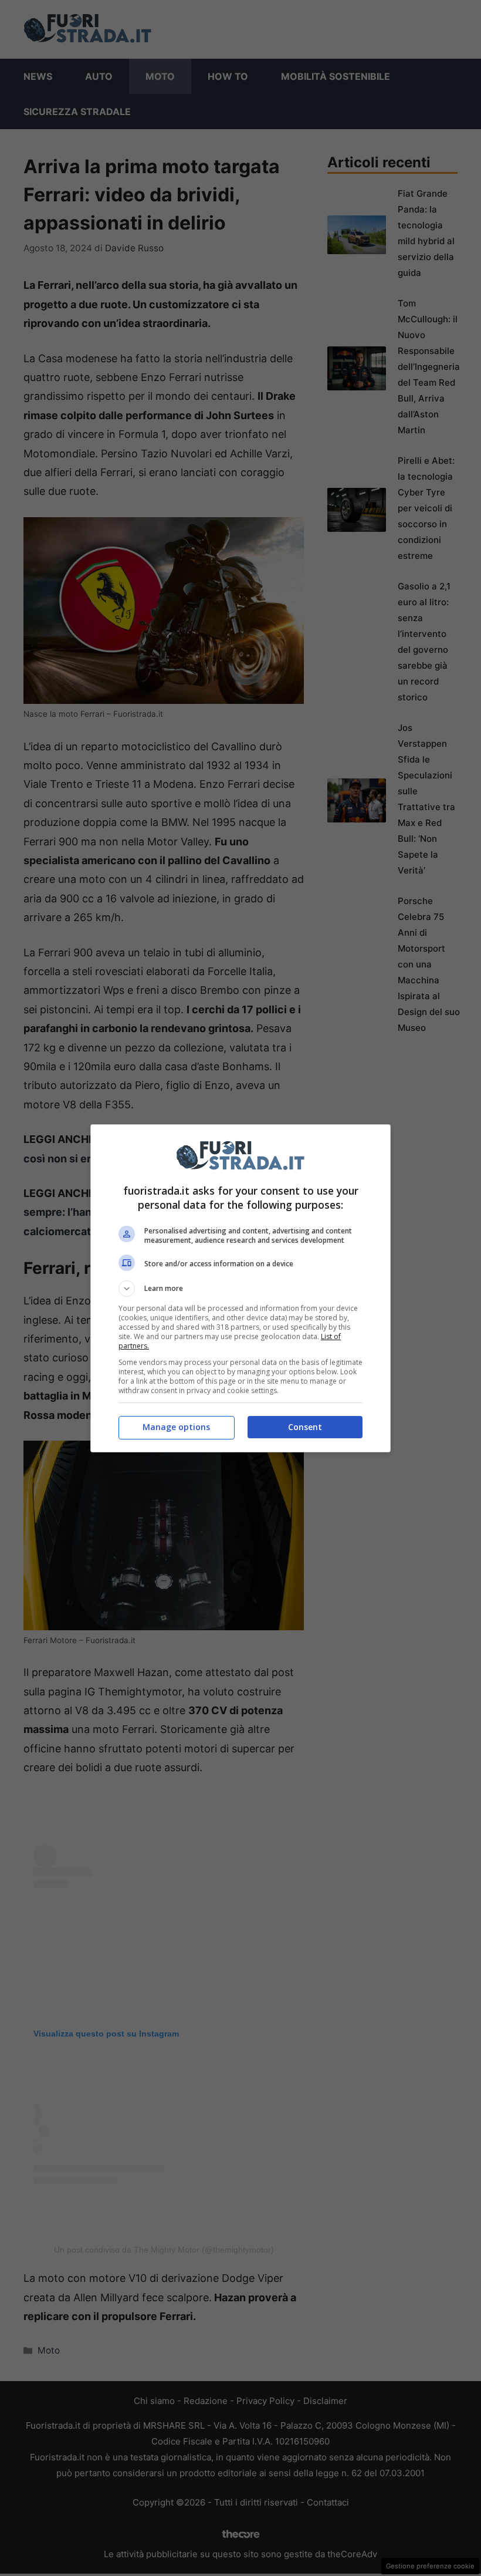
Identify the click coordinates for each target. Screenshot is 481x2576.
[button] (240, 1289)
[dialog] (240, 1288)
